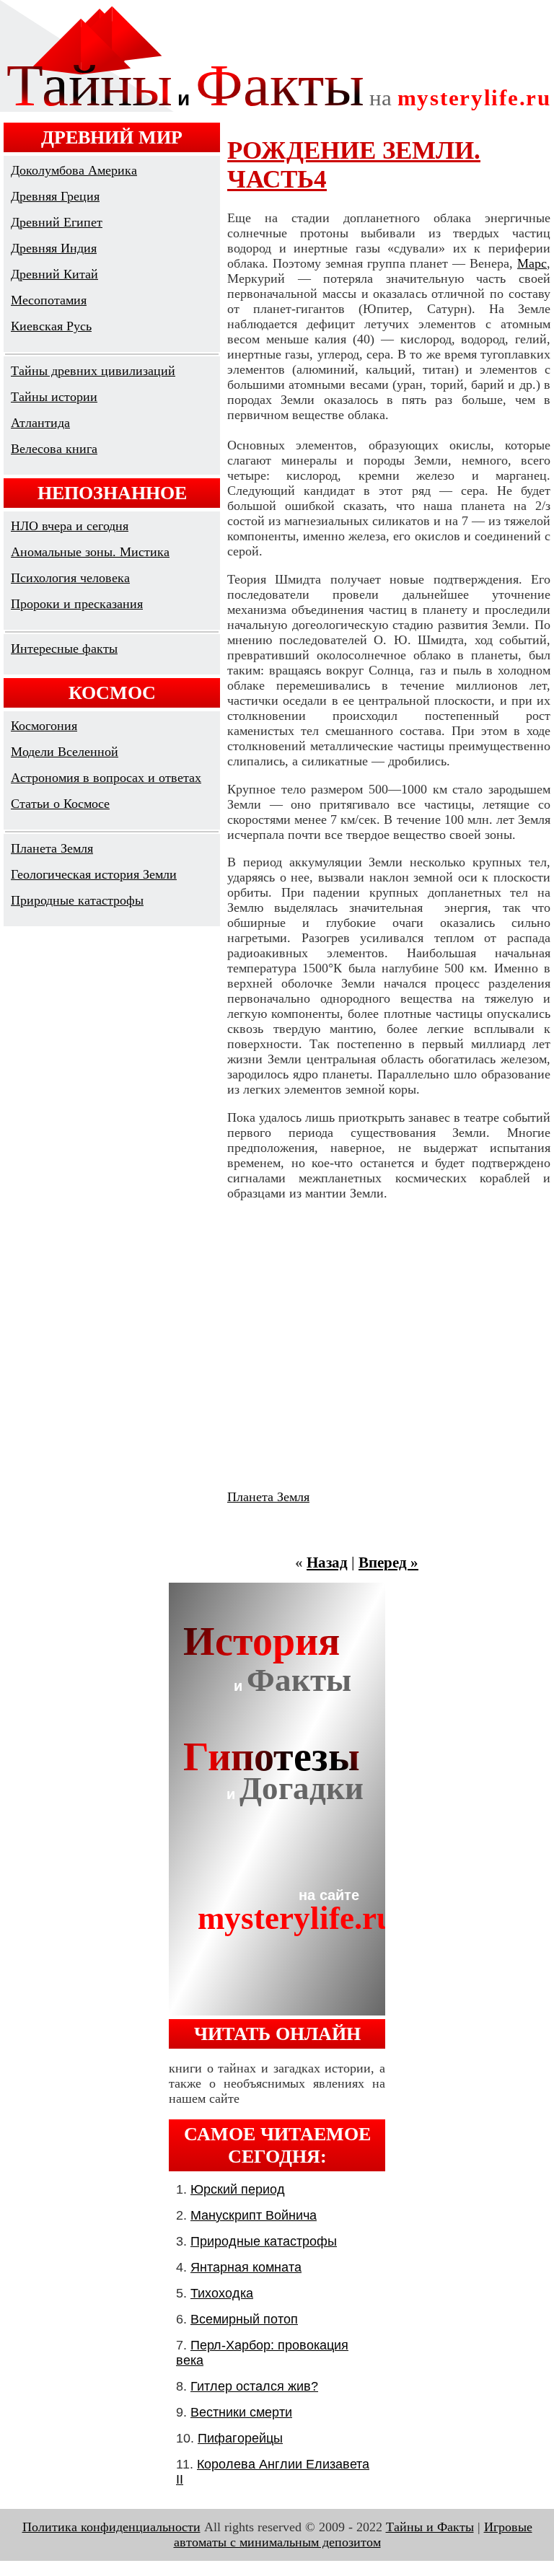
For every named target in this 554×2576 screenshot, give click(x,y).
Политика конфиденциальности (111, 2527)
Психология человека (70, 578)
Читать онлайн (277, 2034)
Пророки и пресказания (77, 604)
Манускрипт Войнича (254, 2215)
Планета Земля (52, 848)
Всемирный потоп (244, 2319)
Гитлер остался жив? (254, 2386)
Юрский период (238, 2189)
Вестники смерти (241, 2412)
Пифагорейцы (240, 2438)
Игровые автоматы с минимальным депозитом (353, 2535)
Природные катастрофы (77, 900)
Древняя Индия (54, 248)
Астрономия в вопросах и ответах (106, 778)
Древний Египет (57, 222)
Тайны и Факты (430, 2527)
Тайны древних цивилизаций (93, 371)
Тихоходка (222, 2293)
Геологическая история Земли (94, 874)
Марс (532, 263)
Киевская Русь (51, 326)
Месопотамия (49, 300)
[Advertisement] (389, 1345)
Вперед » (388, 1562)
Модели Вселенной (65, 752)
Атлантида (40, 423)
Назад (327, 1562)
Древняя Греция (55, 196)
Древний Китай (54, 274)
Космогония (44, 726)
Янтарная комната (246, 2267)
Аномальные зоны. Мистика (90, 552)
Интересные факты (64, 649)
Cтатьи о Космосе (60, 804)
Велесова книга (54, 449)
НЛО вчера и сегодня (70, 526)
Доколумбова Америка (74, 170)
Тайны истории (54, 397)
